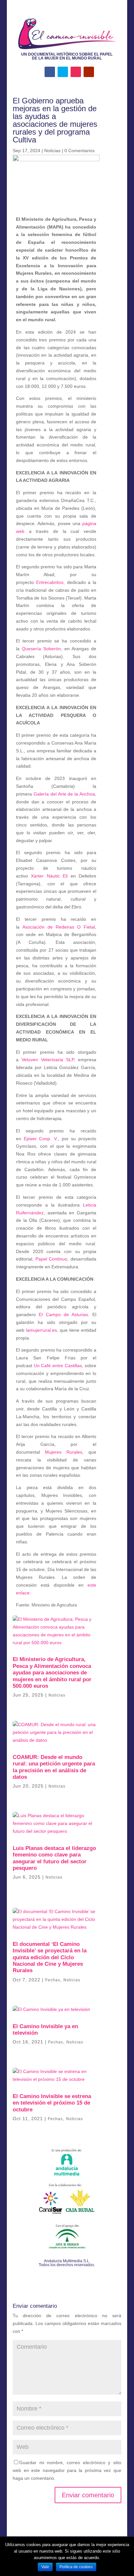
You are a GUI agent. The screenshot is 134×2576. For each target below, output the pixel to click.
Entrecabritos (50, 582)
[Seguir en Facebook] (50, 72)
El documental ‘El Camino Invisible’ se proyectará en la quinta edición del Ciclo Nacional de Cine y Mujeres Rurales (50, 1957)
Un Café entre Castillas (58, 1366)
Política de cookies (76, 2567)
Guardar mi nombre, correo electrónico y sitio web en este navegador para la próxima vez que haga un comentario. (67, 2470)
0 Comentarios (80, 151)
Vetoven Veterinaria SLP (48, 1060)
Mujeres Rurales (64, 1452)
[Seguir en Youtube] (89, 72)
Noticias (52, 151)
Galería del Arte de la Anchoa (64, 794)
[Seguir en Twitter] (63, 72)
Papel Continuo (52, 1259)
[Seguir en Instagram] (76, 72)
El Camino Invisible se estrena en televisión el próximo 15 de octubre (52, 2103)
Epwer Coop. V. (41, 1139)
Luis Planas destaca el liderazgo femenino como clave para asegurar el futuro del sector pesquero (54, 1858)
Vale (45, 2567)
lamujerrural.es (41, 1330)
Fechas (53, 1980)
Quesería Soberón (41, 649)
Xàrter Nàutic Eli (49, 876)
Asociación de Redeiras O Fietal (59, 927)
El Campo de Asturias (63, 1314)
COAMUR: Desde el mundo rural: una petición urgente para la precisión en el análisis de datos (54, 1767)
